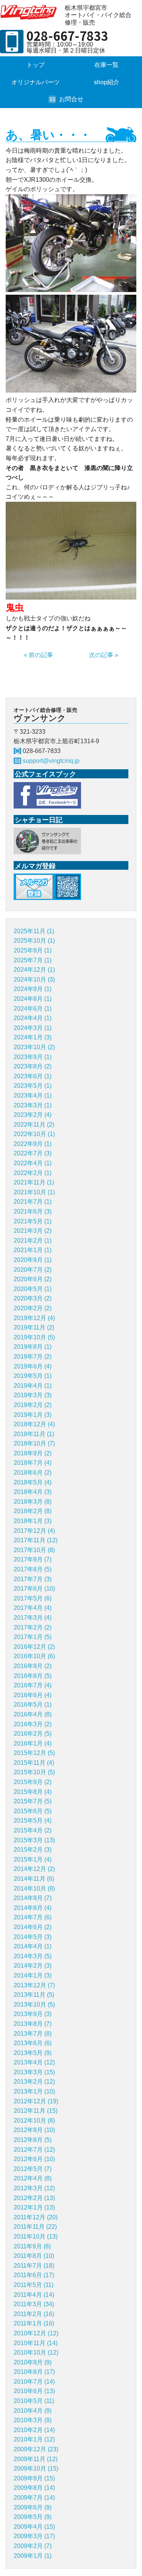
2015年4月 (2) (33, 1830)
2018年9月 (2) (33, 1453)
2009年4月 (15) (34, 2527)
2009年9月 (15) (34, 2478)
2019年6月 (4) (33, 1366)
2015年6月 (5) (33, 1811)
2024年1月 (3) (33, 1037)
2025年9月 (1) (33, 950)
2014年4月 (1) (33, 1946)
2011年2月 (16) (34, 2314)
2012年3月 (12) (34, 2188)
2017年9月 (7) (33, 1559)
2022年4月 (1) (33, 1163)
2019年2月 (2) (33, 1405)
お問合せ (71, 99)
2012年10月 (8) (34, 2121)
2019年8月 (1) (33, 1347)
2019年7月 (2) (33, 1357)
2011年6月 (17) (34, 2275)
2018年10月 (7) (34, 1443)
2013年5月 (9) (33, 2053)
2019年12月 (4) (34, 1318)
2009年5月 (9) (33, 2517)
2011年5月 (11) (34, 2285)
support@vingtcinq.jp (51, 761)
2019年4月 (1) (33, 1386)
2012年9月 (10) (34, 2130)
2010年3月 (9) (33, 2420)
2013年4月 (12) (34, 2062)
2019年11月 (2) (34, 1327)
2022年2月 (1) (33, 1173)
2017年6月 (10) (34, 1589)
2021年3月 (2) (33, 1231)
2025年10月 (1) (34, 941)
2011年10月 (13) (36, 2237)
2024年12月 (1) (34, 970)
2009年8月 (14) (34, 2488)
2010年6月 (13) (34, 2391)
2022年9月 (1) (33, 1144)
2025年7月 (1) (33, 960)
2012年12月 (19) (36, 2101)
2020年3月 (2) (33, 1298)
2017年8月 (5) (33, 1569)
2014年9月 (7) (33, 1898)
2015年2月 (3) (33, 1850)
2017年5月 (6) (33, 1598)
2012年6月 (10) (34, 2159)
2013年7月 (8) (33, 2034)
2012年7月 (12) (34, 2150)
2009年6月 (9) (33, 2507)
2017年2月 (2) (33, 1627)
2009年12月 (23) (36, 2449)
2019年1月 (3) (33, 1415)
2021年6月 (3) (33, 1211)
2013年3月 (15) (34, 2072)
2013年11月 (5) (34, 1995)
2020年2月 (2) (33, 1308)
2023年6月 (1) (33, 1076)
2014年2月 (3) (33, 1966)
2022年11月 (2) (34, 1125)
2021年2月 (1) (33, 1241)
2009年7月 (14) (34, 2498)
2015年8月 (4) (33, 1792)
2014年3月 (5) (33, 1956)
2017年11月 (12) (36, 1540)
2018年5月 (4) (33, 1482)
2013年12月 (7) (34, 1985)
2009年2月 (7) (33, 2546)
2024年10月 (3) (34, 980)
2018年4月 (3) (33, 1492)
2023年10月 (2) (34, 1047)
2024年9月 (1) (33, 989)
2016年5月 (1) (33, 1705)
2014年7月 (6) (33, 1917)
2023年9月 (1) (33, 1057)
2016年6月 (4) (33, 1695)
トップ (36, 65)
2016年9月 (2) (33, 1666)
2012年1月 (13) (34, 2207)
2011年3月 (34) (34, 2304)
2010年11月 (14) (36, 2343)
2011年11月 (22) (35, 2227)
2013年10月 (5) (34, 2005)
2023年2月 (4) (33, 1115)
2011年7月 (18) (34, 2266)
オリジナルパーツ (36, 82)
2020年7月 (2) (33, 1270)
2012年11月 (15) (36, 2111)
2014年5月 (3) (33, 1937)
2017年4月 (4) (33, 1608)
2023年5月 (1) (33, 1086)
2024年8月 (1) (33, 999)
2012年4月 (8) (33, 2178)
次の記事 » (104, 655)
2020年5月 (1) (33, 1289)
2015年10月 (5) (34, 1772)
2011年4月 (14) (34, 2295)
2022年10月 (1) (34, 1134)
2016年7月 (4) (33, 1685)
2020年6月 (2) (33, 1279)
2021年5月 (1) (33, 1221)
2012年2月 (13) (34, 2198)
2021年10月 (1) (34, 1192)
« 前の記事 (38, 655)
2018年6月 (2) (33, 1473)
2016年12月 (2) (34, 1647)
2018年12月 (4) (34, 1424)
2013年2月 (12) (34, 2082)
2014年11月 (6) (34, 1879)
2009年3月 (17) (34, 2536)
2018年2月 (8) (33, 1511)
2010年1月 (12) (34, 2439)
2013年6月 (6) (33, 2043)
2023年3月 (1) (33, 1105)
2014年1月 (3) (33, 1975)
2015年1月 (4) (33, 1859)
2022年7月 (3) (33, 1153)
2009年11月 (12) (36, 2459)
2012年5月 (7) (33, 2169)
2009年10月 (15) (36, 2469)
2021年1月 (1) (33, 1250)
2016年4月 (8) (33, 1714)
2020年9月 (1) (33, 1260)
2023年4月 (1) (33, 1095)
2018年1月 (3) (33, 1521)
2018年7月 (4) (33, 1463)
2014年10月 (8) (34, 1889)
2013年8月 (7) (33, 2024)
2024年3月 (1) (33, 1028)
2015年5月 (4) (33, 1821)
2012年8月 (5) (33, 2140)
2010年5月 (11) (34, 2401)
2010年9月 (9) (33, 2362)
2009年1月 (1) (33, 2556)
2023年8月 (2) (33, 1066)
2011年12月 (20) (36, 2217)
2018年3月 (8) (33, 1502)
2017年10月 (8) (34, 1550)
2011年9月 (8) (32, 2246)
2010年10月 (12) (36, 2353)
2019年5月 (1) (33, 1376)
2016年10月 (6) (34, 1656)
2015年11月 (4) (34, 1763)
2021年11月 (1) (34, 1182)
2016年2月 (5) (33, 1734)
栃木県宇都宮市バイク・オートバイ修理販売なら (30, 12)
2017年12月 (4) (34, 1531)
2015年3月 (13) (34, 1840)
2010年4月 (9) (33, 2411)
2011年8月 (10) (34, 2256)
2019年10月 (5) (34, 1337)
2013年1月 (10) (34, 2091)
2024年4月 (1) (33, 1018)
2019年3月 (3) (33, 1395)
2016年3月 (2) (33, 1724)
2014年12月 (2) (34, 1869)
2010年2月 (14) (34, 2430)
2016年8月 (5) (33, 1676)
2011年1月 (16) (34, 2323)
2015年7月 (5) (33, 1801)
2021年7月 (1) (33, 1202)
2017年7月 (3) (33, 1579)
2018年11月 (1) (34, 1434)
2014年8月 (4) (33, 1908)
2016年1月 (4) (33, 1743)
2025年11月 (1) (34, 931)
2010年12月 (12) (36, 2333)
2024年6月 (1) (33, 1009)
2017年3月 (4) (33, 1618)
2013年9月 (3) (33, 2014)
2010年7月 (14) (34, 2382)
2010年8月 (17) (34, 2372)
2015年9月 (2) (33, 1782)
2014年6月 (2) (33, 1927)
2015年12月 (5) (34, 1753)
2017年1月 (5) (33, 1637)
